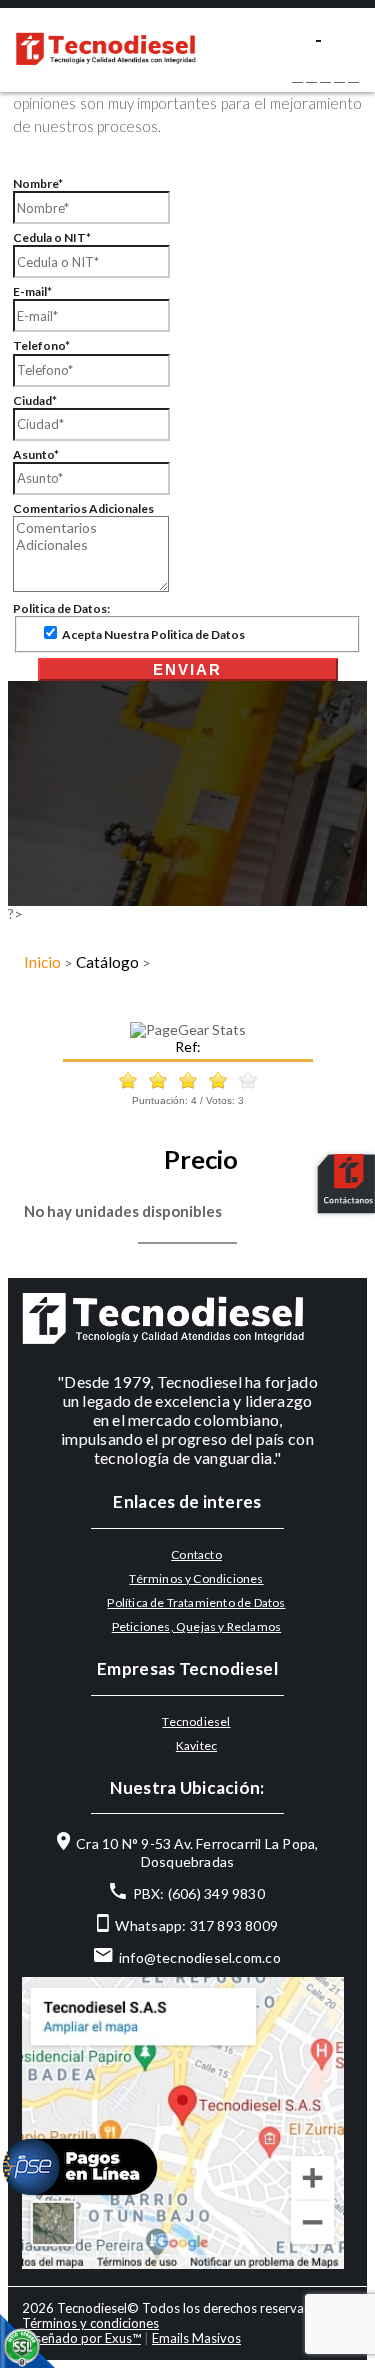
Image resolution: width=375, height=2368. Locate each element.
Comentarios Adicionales (83, 508)
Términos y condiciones (90, 2323)
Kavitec (196, 1745)
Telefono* (41, 345)
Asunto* (36, 454)
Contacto (196, 1554)
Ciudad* (35, 400)
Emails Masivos (196, 2338)
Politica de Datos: (61, 608)
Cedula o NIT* (52, 237)
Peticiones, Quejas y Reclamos (197, 1626)
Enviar (187, 669)
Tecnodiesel (196, 1721)
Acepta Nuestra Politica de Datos (152, 634)
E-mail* (32, 291)
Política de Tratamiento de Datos (196, 1602)
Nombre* (38, 183)
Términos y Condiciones (196, 1578)
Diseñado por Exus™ (81, 2338)
